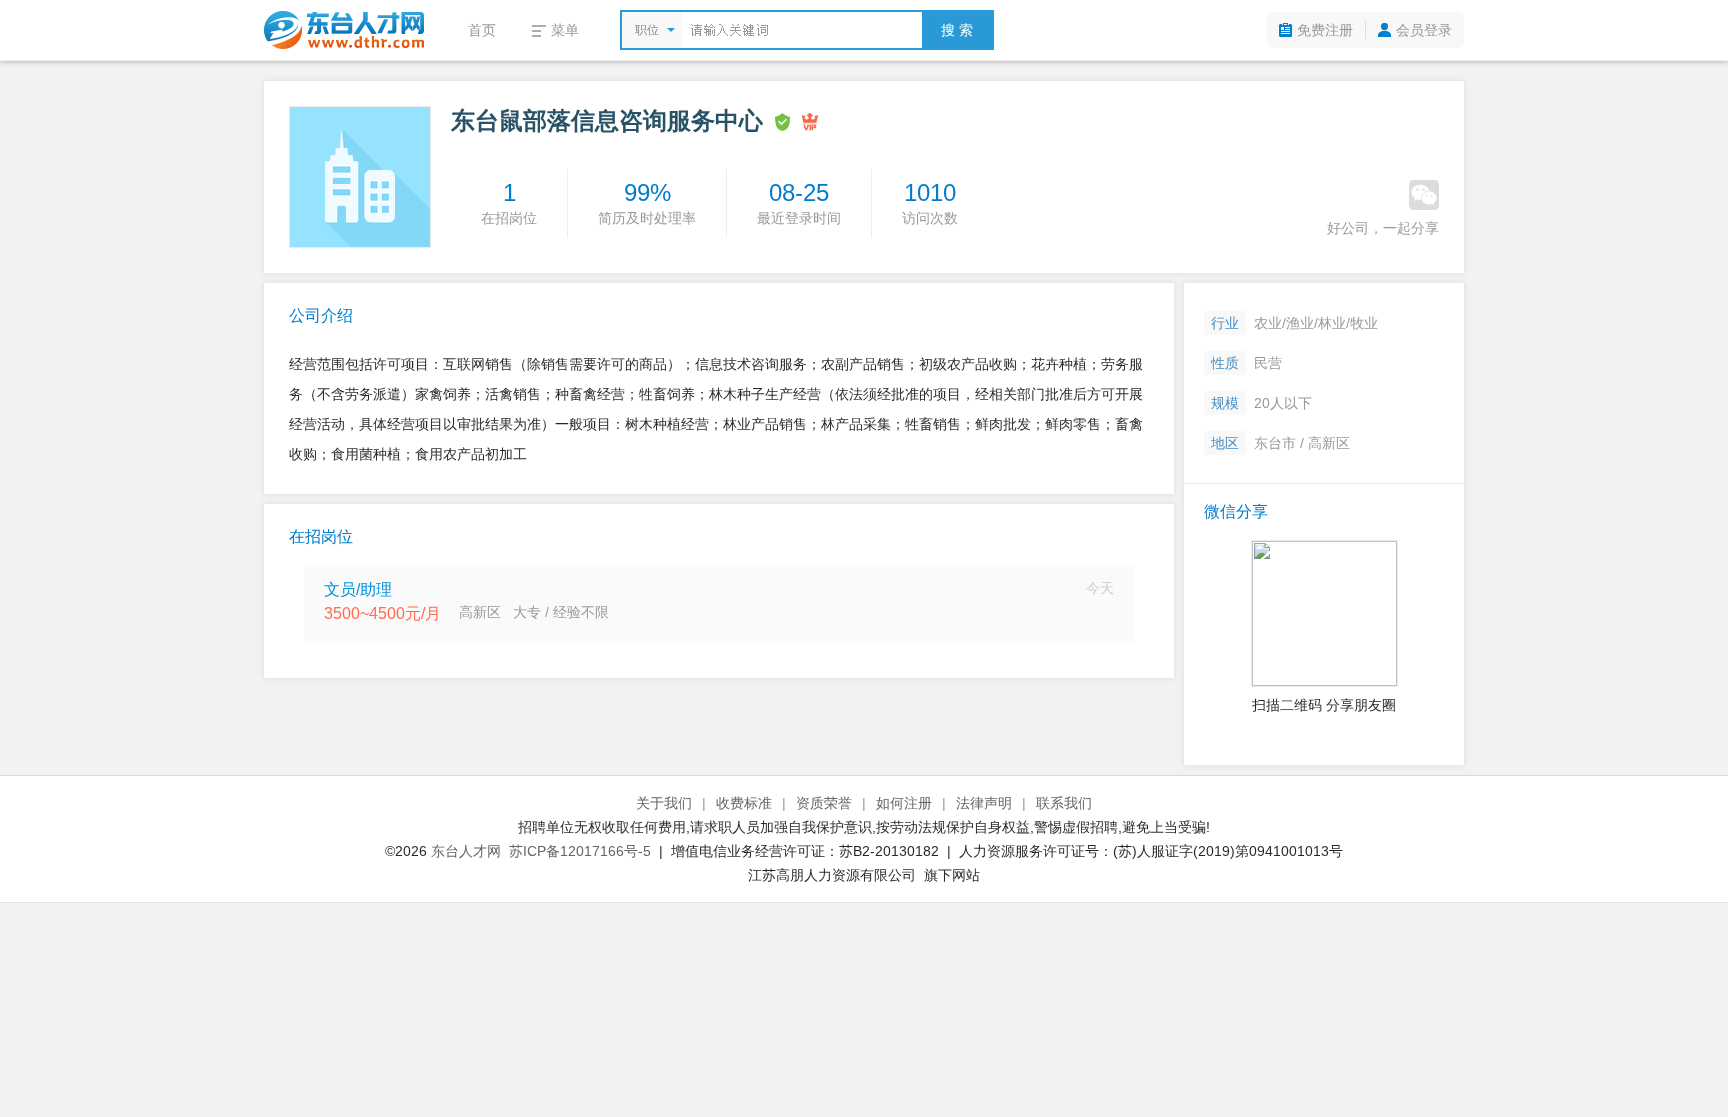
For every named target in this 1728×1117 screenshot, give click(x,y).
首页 (482, 30)
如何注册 (904, 803)
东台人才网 (466, 851)
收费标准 (744, 803)
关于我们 (664, 803)
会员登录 (1424, 30)
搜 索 (957, 30)
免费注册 (1325, 30)
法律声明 (984, 803)
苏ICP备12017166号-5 (580, 851)
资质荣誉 (824, 803)
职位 (647, 30)
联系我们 (1064, 803)
